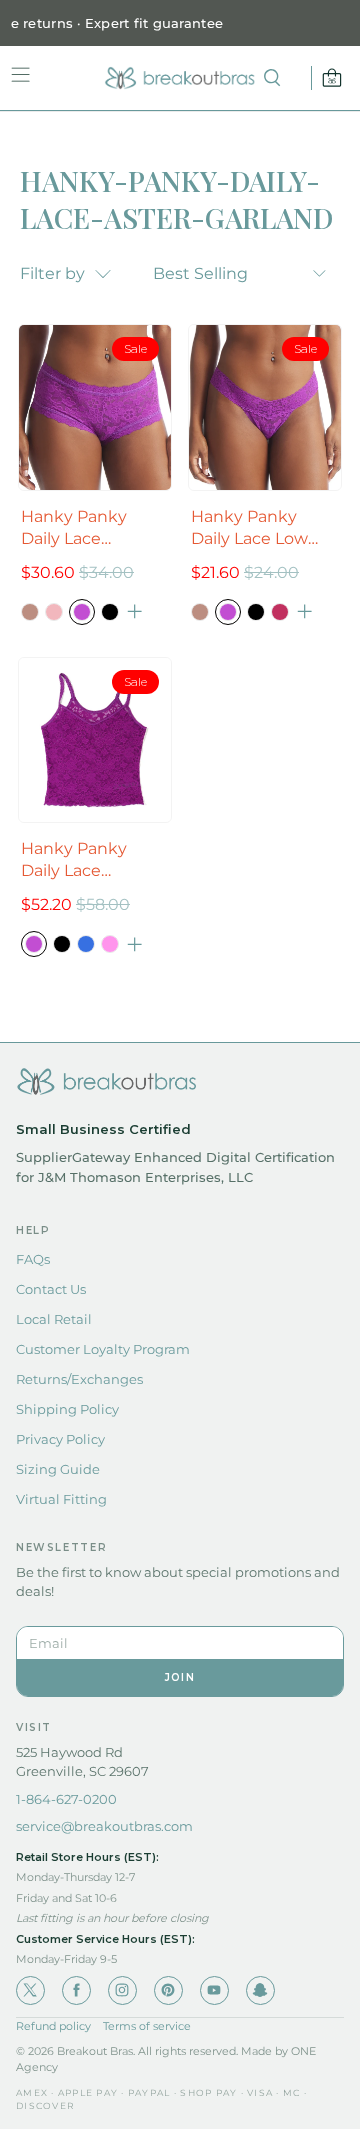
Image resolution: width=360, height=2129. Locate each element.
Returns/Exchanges (79, 1379)
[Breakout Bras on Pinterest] (168, 1990)
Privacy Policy (60, 1439)
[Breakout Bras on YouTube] (214, 1990)
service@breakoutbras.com (104, 1826)
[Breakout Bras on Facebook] (76, 1990)
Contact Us (51, 1289)
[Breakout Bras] (180, 78)
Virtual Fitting (61, 1499)
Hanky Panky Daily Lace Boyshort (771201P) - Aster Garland (95, 528)
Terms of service (147, 2026)
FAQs (33, 1259)
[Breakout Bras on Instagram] (122, 1990)
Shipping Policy (67, 1409)
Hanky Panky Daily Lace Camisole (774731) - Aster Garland (95, 860)
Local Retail (54, 1319)
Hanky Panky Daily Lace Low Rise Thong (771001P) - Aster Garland (255, 528)
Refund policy (53, 2026)
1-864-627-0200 (66, 1799)
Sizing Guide (58, 1469)
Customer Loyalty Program (103, 1349)
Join (180, 1677)
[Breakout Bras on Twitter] (30, 1990)
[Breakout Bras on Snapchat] (260, 1990)
